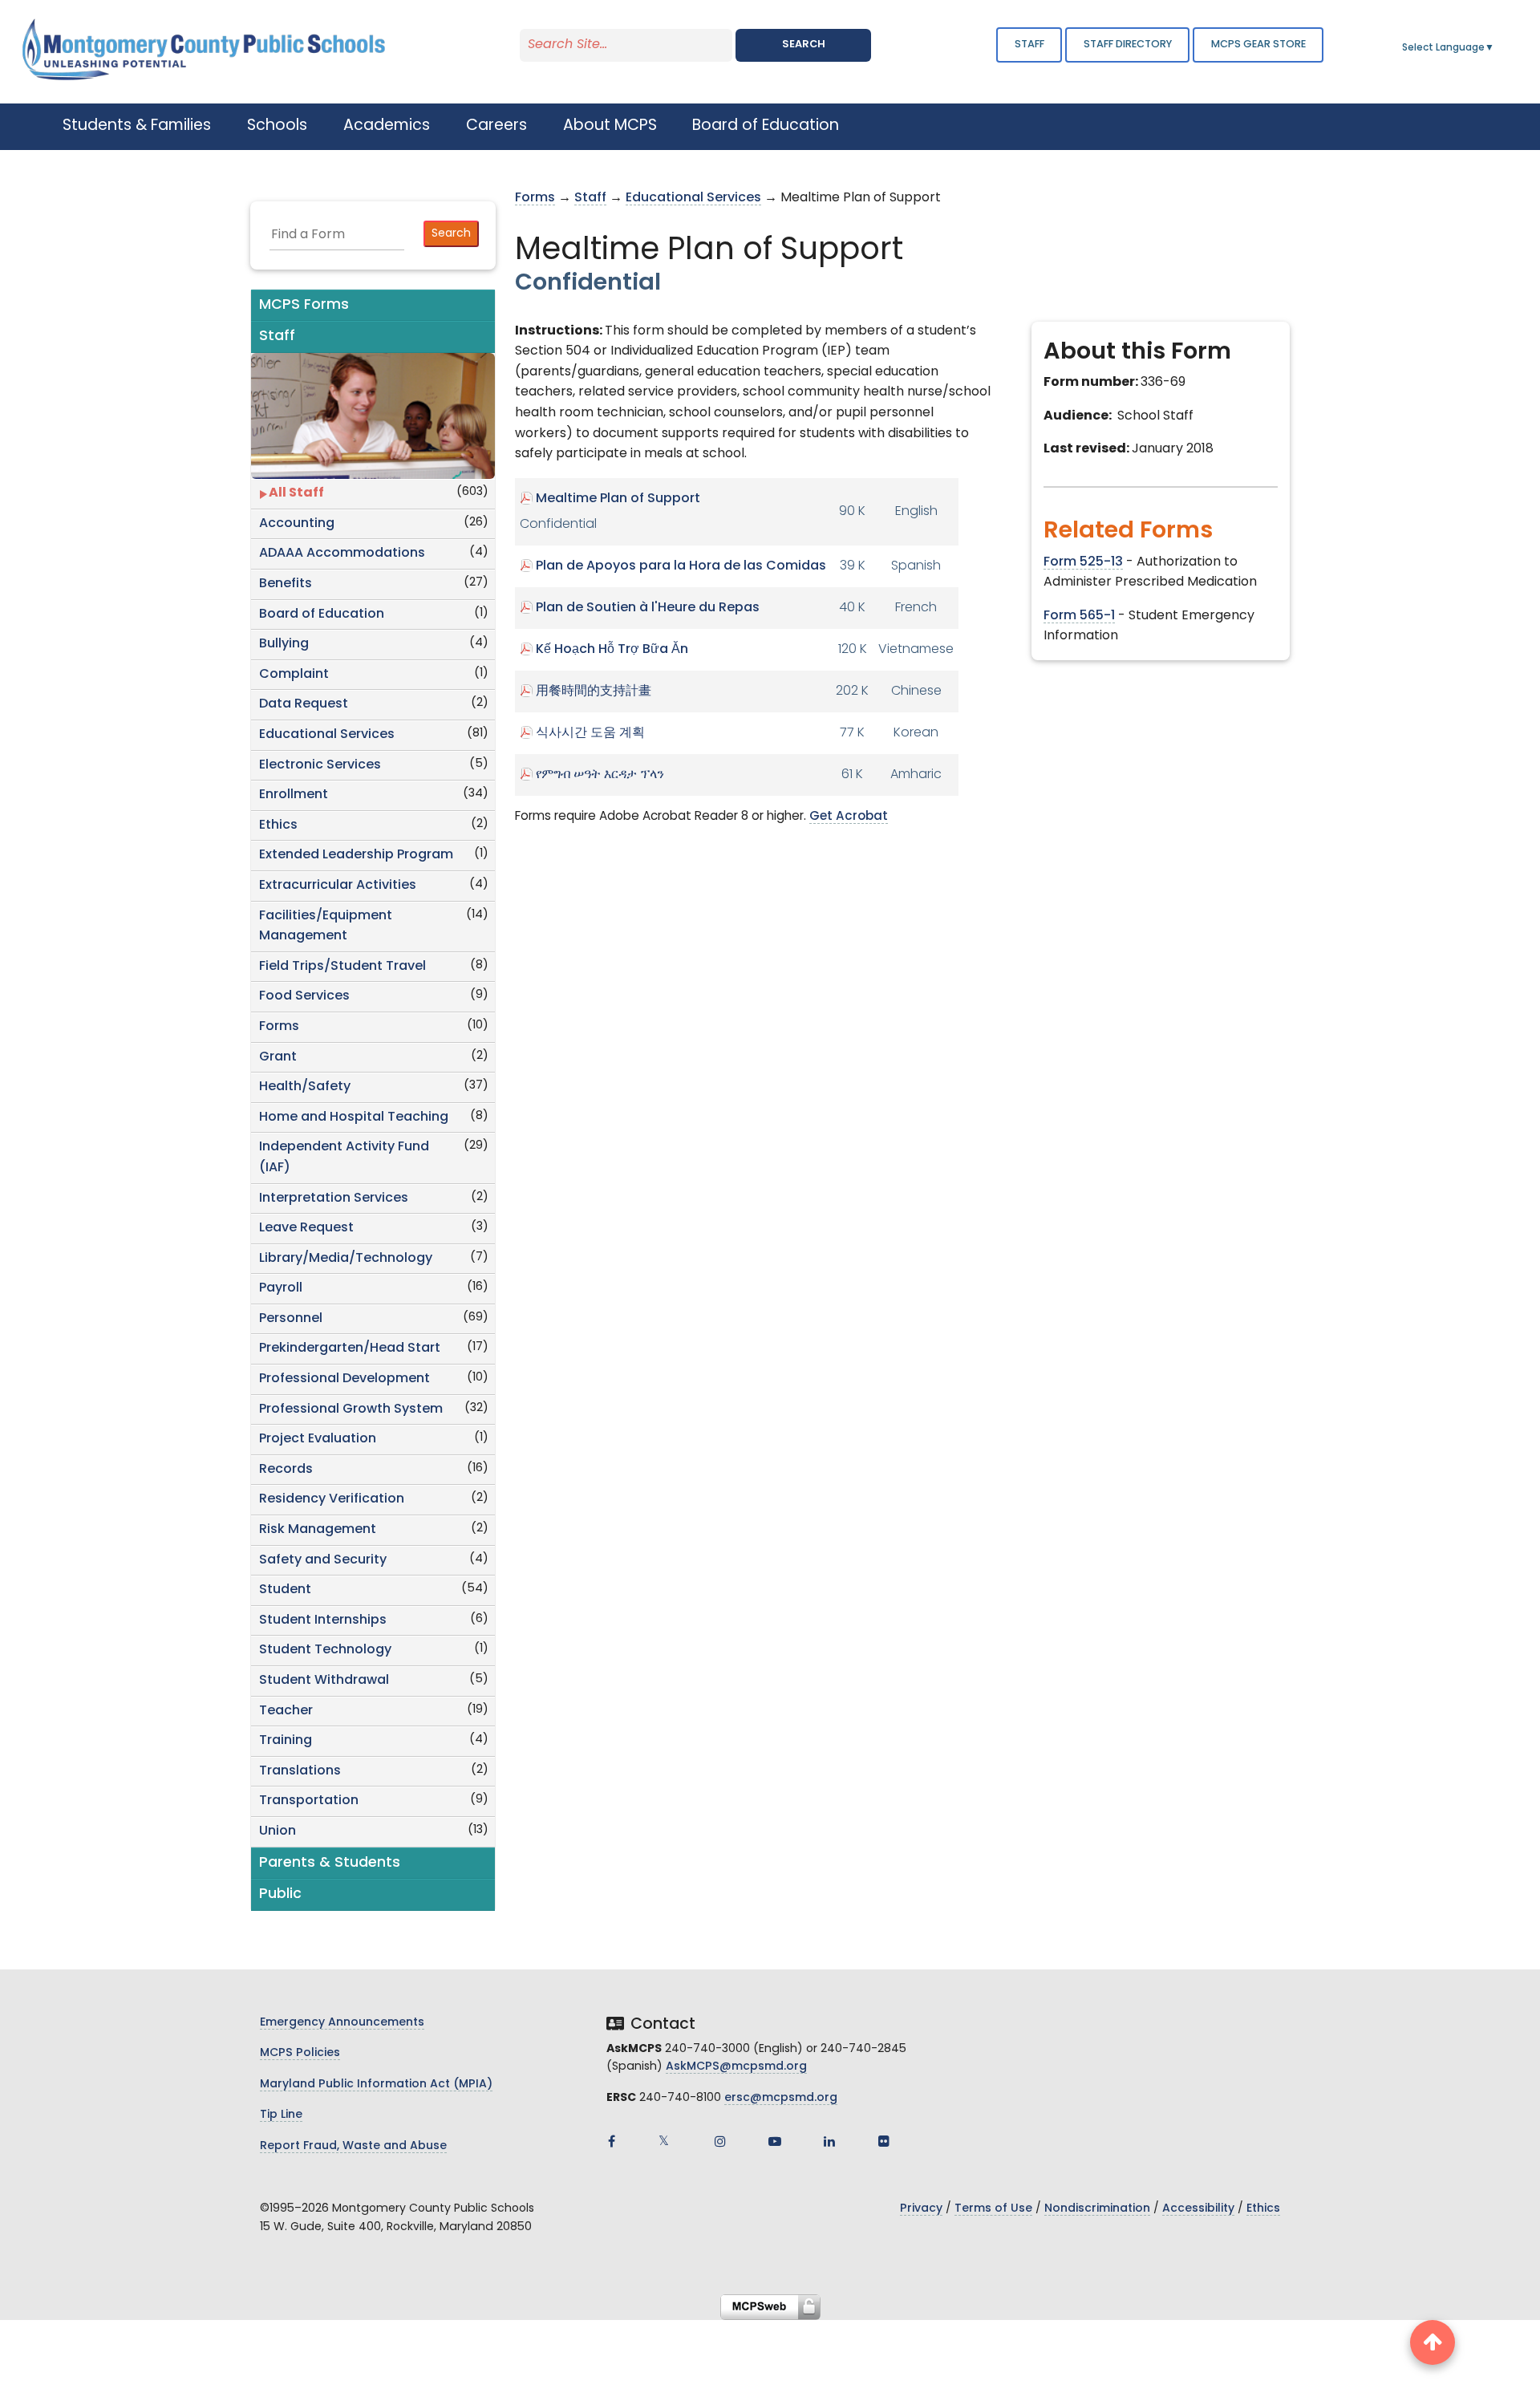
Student (285, 1590)
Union (278, 1831)
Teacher (286, 1711)
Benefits (286, 584)
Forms (279, 1027)
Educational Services (327, 735)
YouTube (775, 2141)
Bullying (284, 644)
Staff (1029, 45)
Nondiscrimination (1097, 2209)
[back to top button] (1433, 2342)
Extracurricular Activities (338, 886)
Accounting (297, 524)
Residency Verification (332, 1499)
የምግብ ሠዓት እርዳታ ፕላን (600, 775)
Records (286, 1470)
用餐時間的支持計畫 (594, 692)
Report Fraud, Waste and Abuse (353, 2146)
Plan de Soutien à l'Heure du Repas (648, 608)
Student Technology (325, 1650)
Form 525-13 (1083, 562)
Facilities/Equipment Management (326, 927)
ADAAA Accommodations (342, 554)
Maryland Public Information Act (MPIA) (376, 2085)
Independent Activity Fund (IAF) (344, 1158)
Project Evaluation (318, 1439)
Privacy (921, 2209)
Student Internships (323, 1620)
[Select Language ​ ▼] (1495, 48)
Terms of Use (993, 2209)
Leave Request (306, 1228)
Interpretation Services (334, 1198)
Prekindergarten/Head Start (350, 1349)
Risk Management (318, 1530)
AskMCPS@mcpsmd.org (736, 2067)
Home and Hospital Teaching (354, 1117)
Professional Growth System (351, 1409)
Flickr (884, 2141)
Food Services (304, 996)
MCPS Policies (300, 2053)
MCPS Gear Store (1258, 45)
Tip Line (281, 2115)
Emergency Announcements (342, 2023)
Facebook (611, 2141)
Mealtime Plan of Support (618, 499)
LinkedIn (829, 2141)
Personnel (291, 1319)
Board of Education (322, 614)
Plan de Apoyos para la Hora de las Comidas (681, 566)
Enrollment (294, 795)
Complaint (294, 675)
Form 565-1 (1079, 616)
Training (286, 1741)
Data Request (304, 704)
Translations (300, 1771)
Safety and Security (323, 1560)
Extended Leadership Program (356, 855)
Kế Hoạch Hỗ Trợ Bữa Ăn (612, 650)
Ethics (278, 825)
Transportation (309, 1801)
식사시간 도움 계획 (590, 733)
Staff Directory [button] (1128, 45)
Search (804, 45)
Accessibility (1198, 2209)
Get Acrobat (849, 817)
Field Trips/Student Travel (342, 967)
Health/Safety (305, 1087)
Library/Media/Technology (346, 1259)
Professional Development (344, 1379)
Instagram (720, 2141)
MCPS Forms (304, 305)
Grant (278, 1057)
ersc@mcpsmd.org (781, 2098)
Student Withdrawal (324, 1681)
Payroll (281, 1288)
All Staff (296, 493)
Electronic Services (320, 765)
